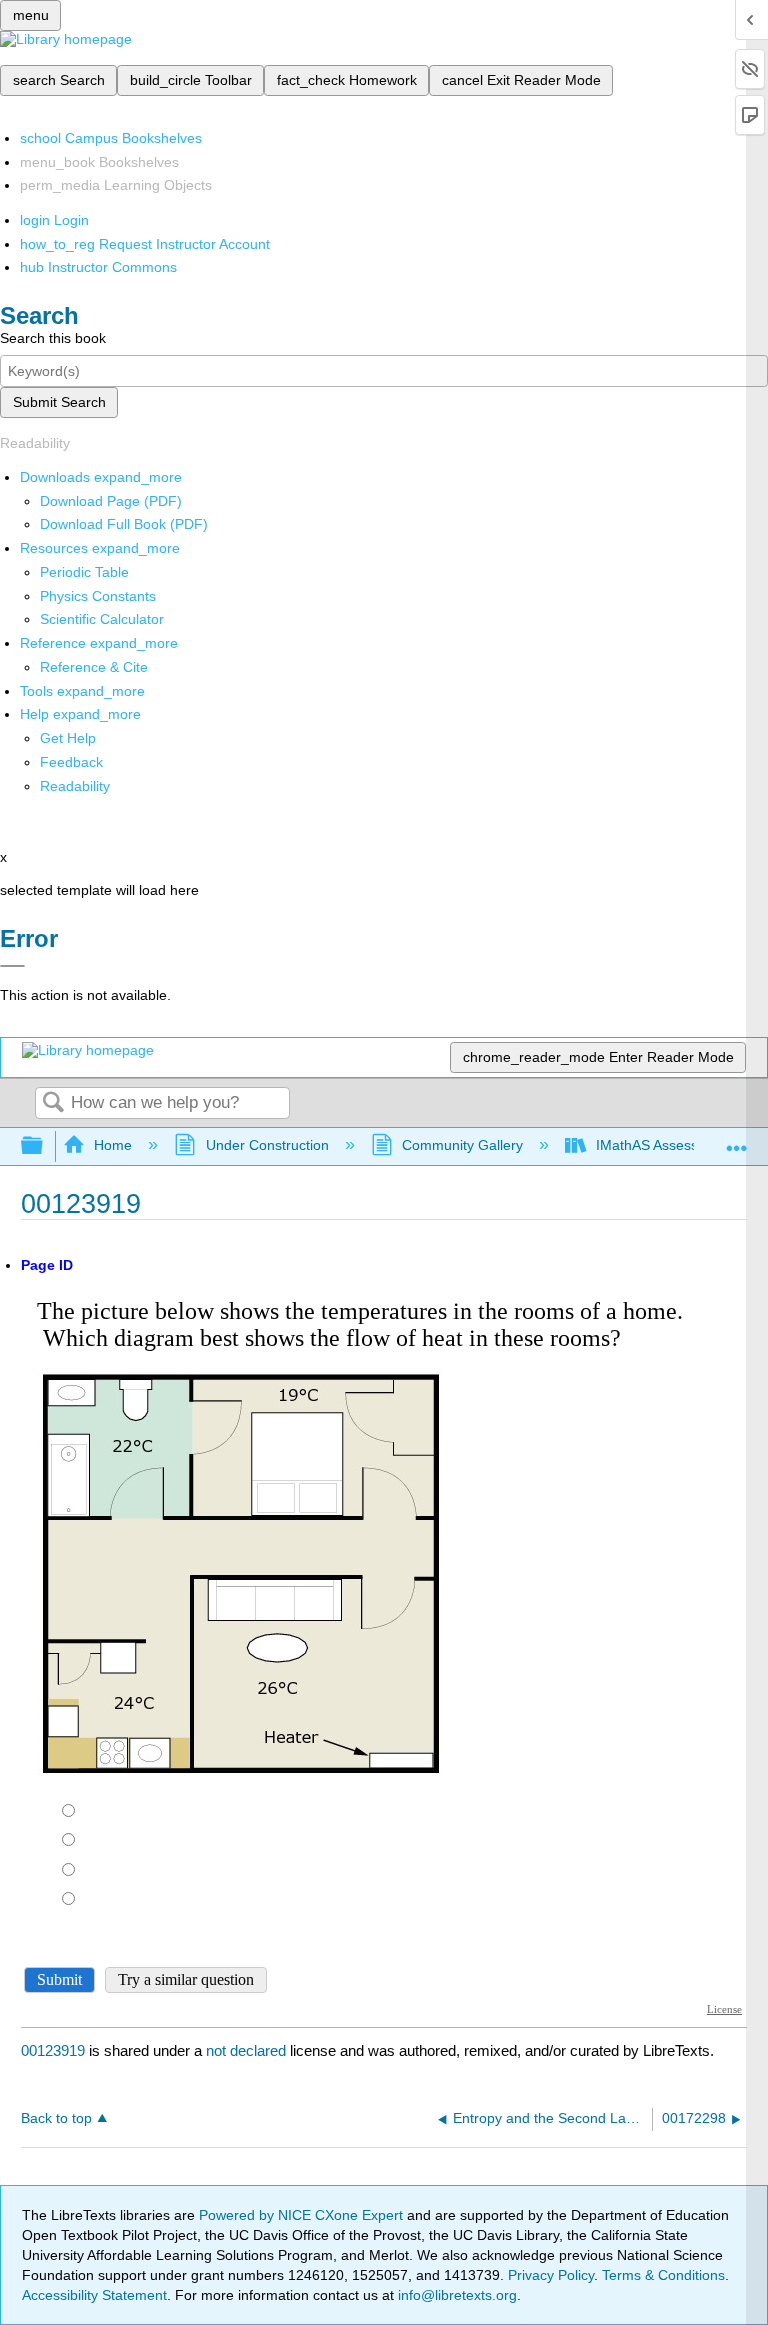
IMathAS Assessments (666, 1145)
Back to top (56, 2118)
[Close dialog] (12, 966)
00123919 (53, 2050)
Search (53, 1103)
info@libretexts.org (455, 2295)
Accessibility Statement (94, 2295)
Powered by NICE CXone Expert (303, 2215)
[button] (71, 762)
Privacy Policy (551, 2275)
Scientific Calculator (102, 619)
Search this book (53, 338)
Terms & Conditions (663, 2275)
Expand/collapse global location (737, 1140)
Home (113, 1145)
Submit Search (59, 402)
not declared (248, 2050)
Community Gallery (462, 1145)
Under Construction (267, 1145)
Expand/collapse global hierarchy (45, 1146)
